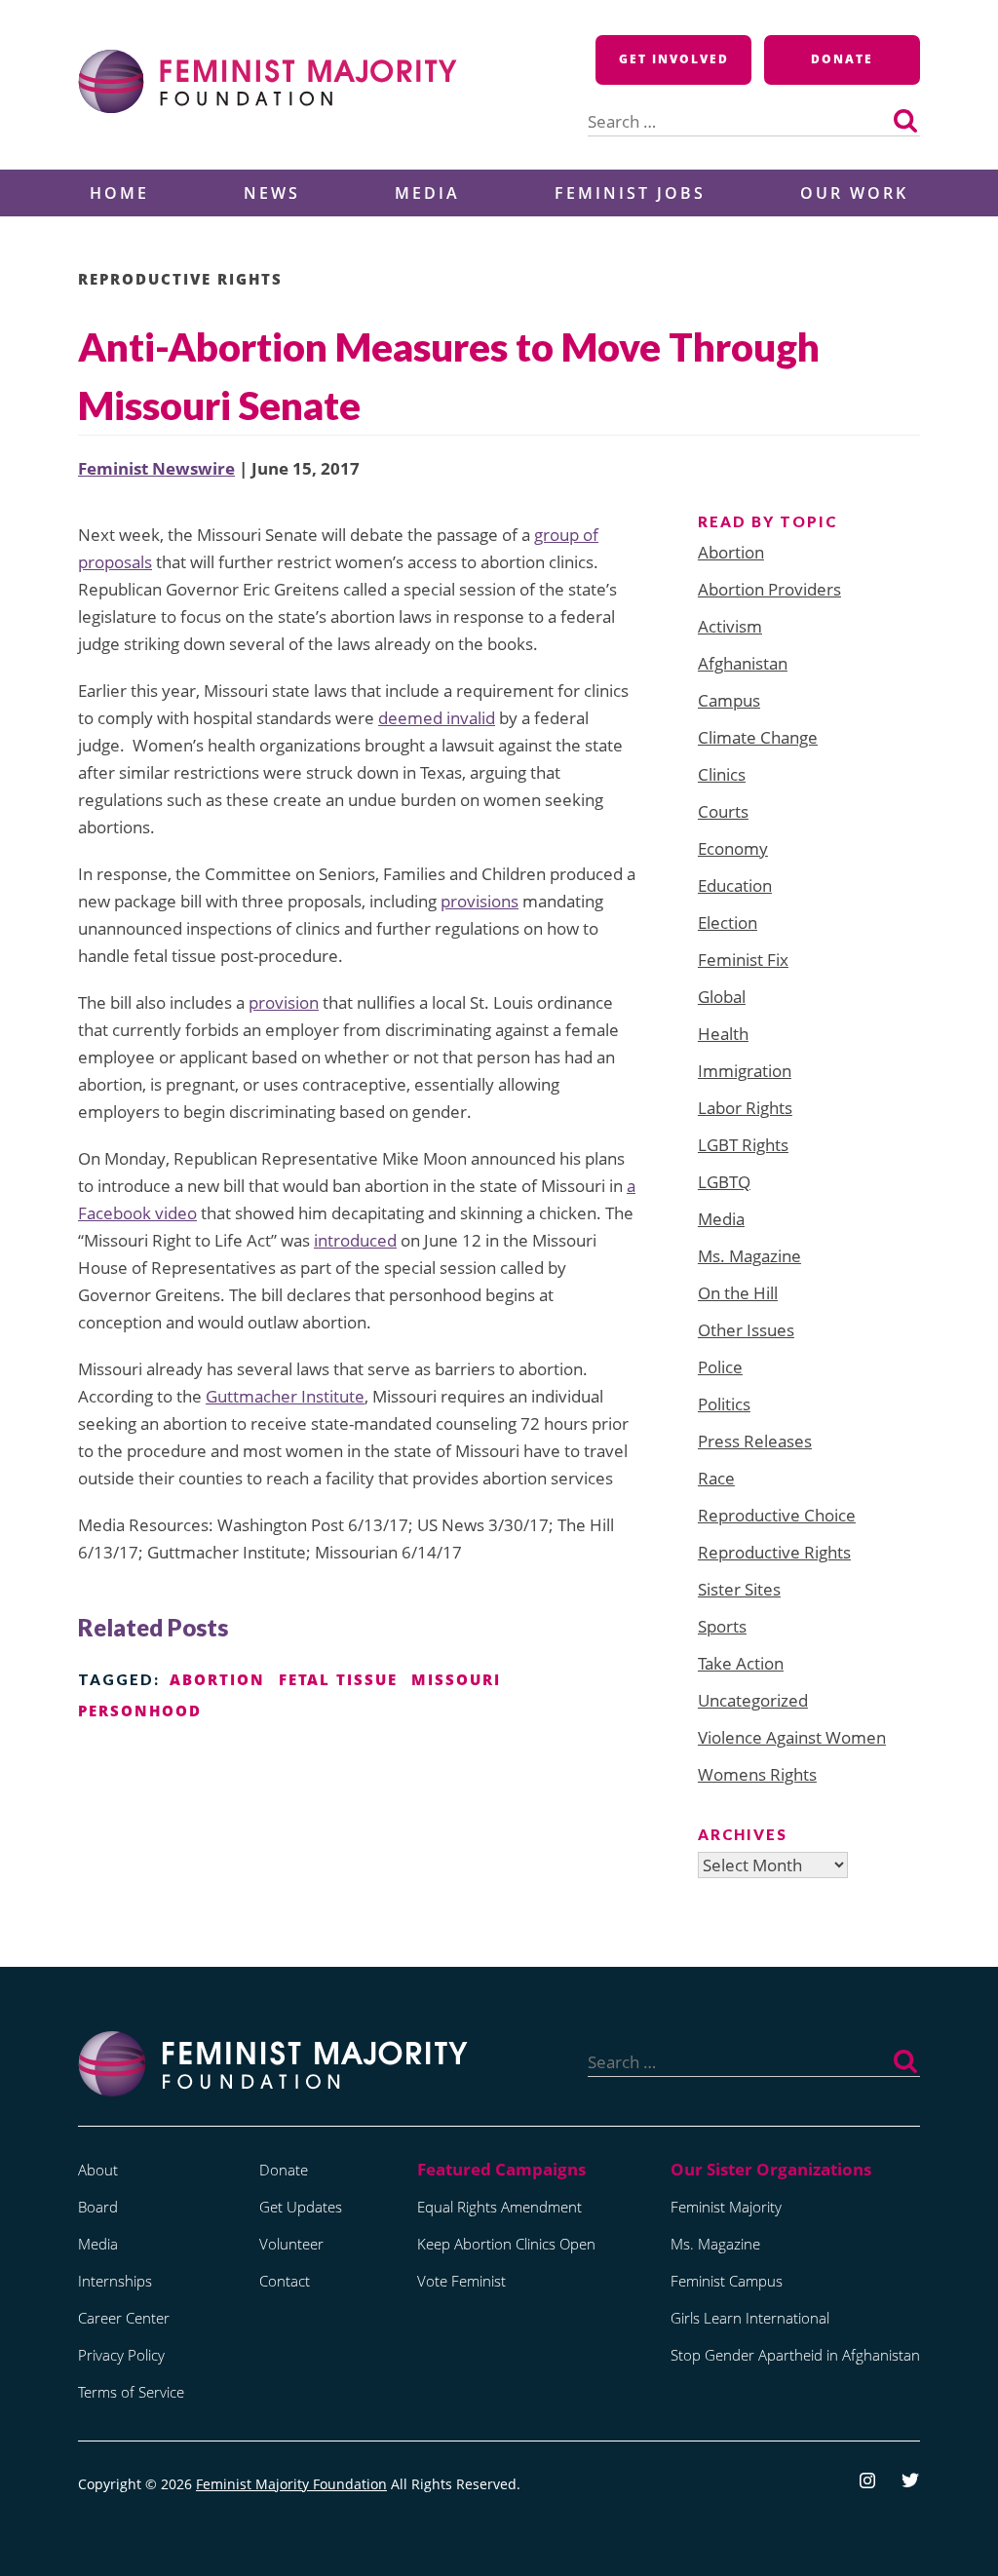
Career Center (124, 2318)
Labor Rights (745, 1108)
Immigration (745, 1071)
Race (716, 1478)
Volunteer (291, 2244)
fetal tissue (338, 1679)
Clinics (722, 774)
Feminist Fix (743, 960)
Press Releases (755, 1441)
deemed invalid (437, 718)
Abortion (731, 552)
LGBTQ (724, 1182)
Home (119, 193)
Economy (733, 848)
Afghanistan (743, 663)
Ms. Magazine (749, 1256)
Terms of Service (131, 2392)
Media (427, 193)
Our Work (854, 193)
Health (723, 1034)
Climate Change (758, 737)
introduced (355, 1240)
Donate (842, 59)
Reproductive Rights (180, 279)
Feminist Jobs (630, 193)
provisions (480, 901)
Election (728, 923)
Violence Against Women (792, 1737)
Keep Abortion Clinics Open (506, 2244)
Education (735, 885)
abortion (217, 1679)
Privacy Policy (121, 2355)
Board (98, 2207)
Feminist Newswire (156, 468)
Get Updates (301, 2207)
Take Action (741, 1663)
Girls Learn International (750, 2318)
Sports (722, 1626)
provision (284, 1002)
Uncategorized (753, 1700)
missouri (456, 1679)
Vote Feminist (461, 2281)
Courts (723, 811)
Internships (115, 2281)
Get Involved (674, 59)
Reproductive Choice (777, 1515)
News (272, 193)
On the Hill (738, 1293)
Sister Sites (739, 1589)
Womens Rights (757, 1774)
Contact (285, 2281)
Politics (724, 1404)
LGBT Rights (743, 1145)
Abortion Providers (769, 589)
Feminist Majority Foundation (291, 2484)
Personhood (140, 1711)
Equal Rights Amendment (499, 2207)
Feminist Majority (726, 2207)
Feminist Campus (727, 2281)
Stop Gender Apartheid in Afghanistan (795, 2355)
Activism (730, 626)
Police (720, 1367)
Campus (729, 700)
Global (722, 997)
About (98, 2170)
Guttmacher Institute (285, 1396)
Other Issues (746, 1330)
